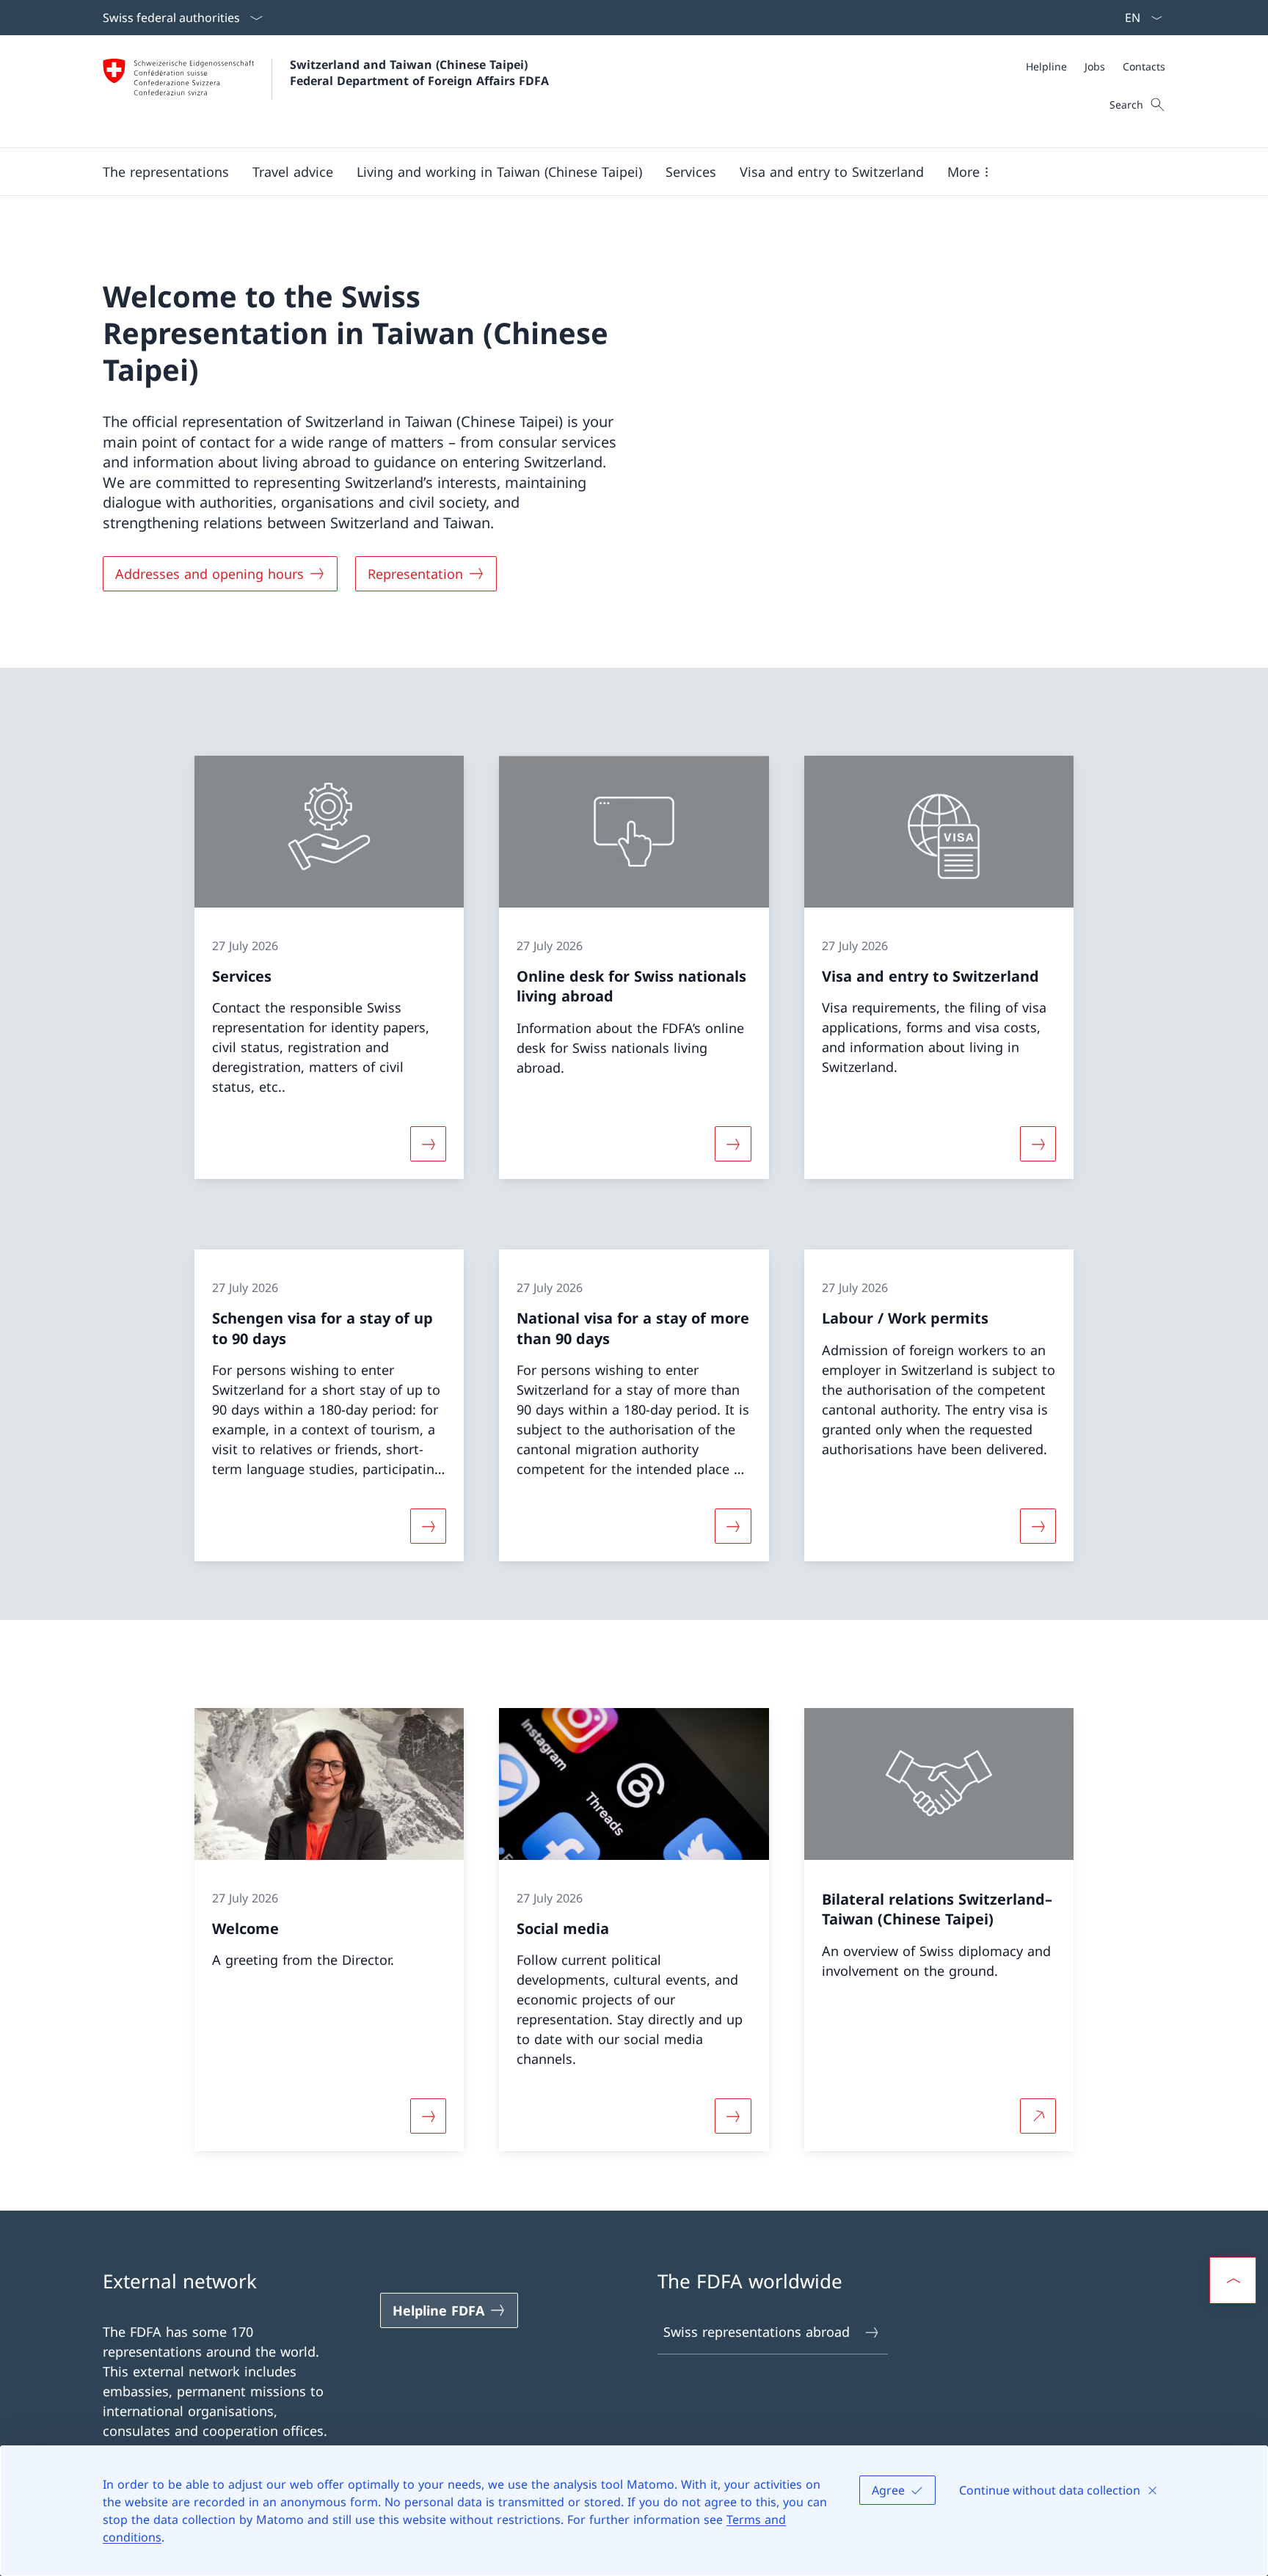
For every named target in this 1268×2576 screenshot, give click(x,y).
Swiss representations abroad (757, 2332)
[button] (166, 172)
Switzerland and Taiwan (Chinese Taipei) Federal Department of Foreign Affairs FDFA (419, 73)
